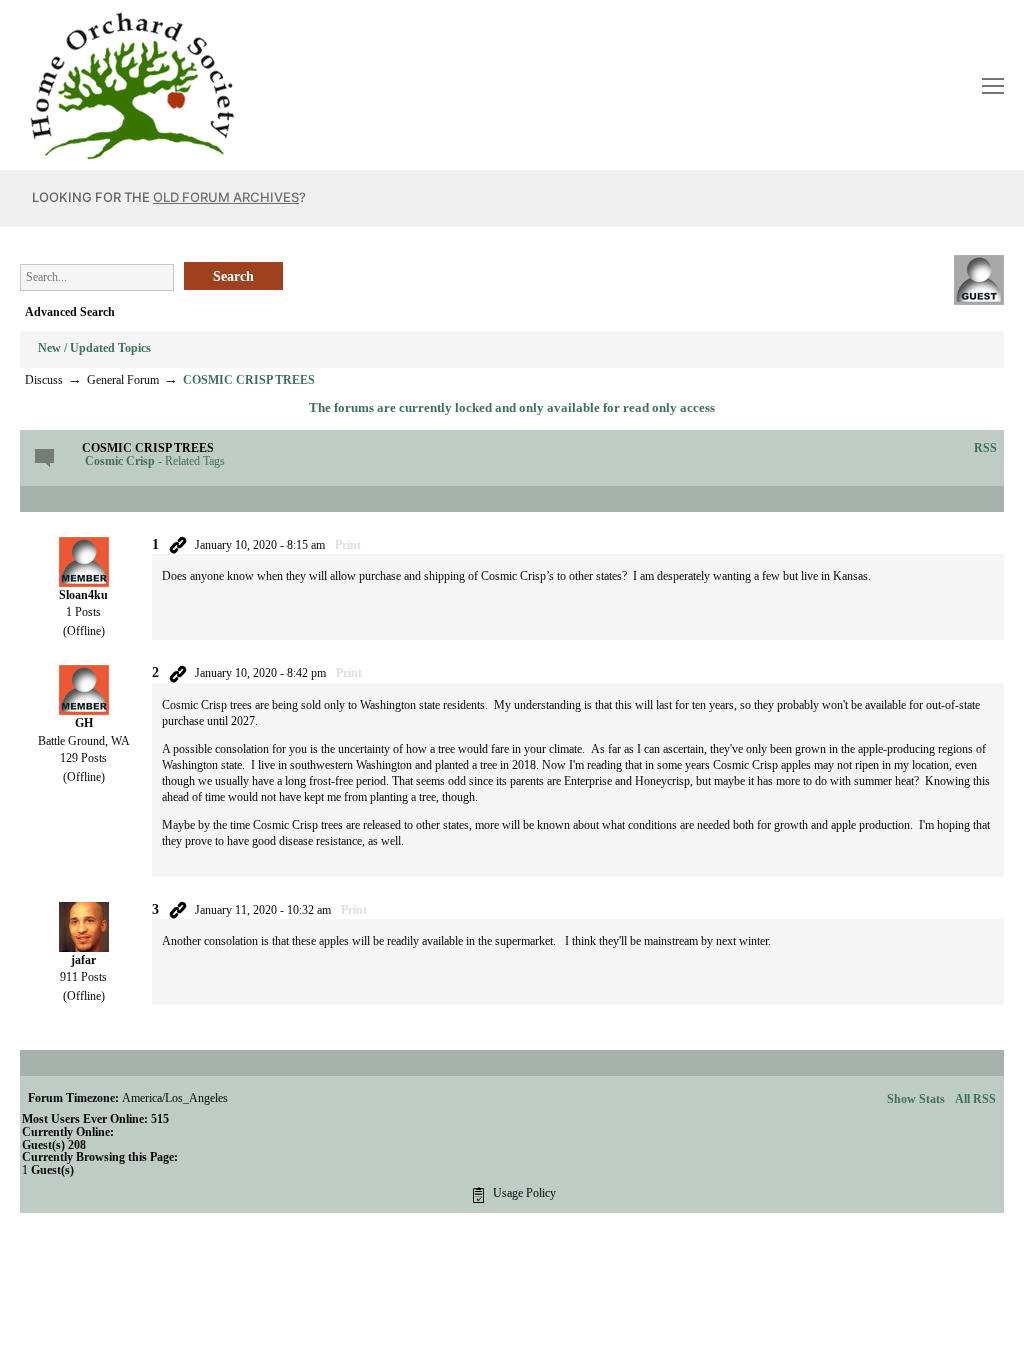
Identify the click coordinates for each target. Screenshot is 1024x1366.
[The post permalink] (178, 545)
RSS (985, 448)
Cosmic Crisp (120, 461)
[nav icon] (993, 85)
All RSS (975, 1099)
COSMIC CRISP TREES (249, 380)
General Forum (123, 380)
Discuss (44, 380)
